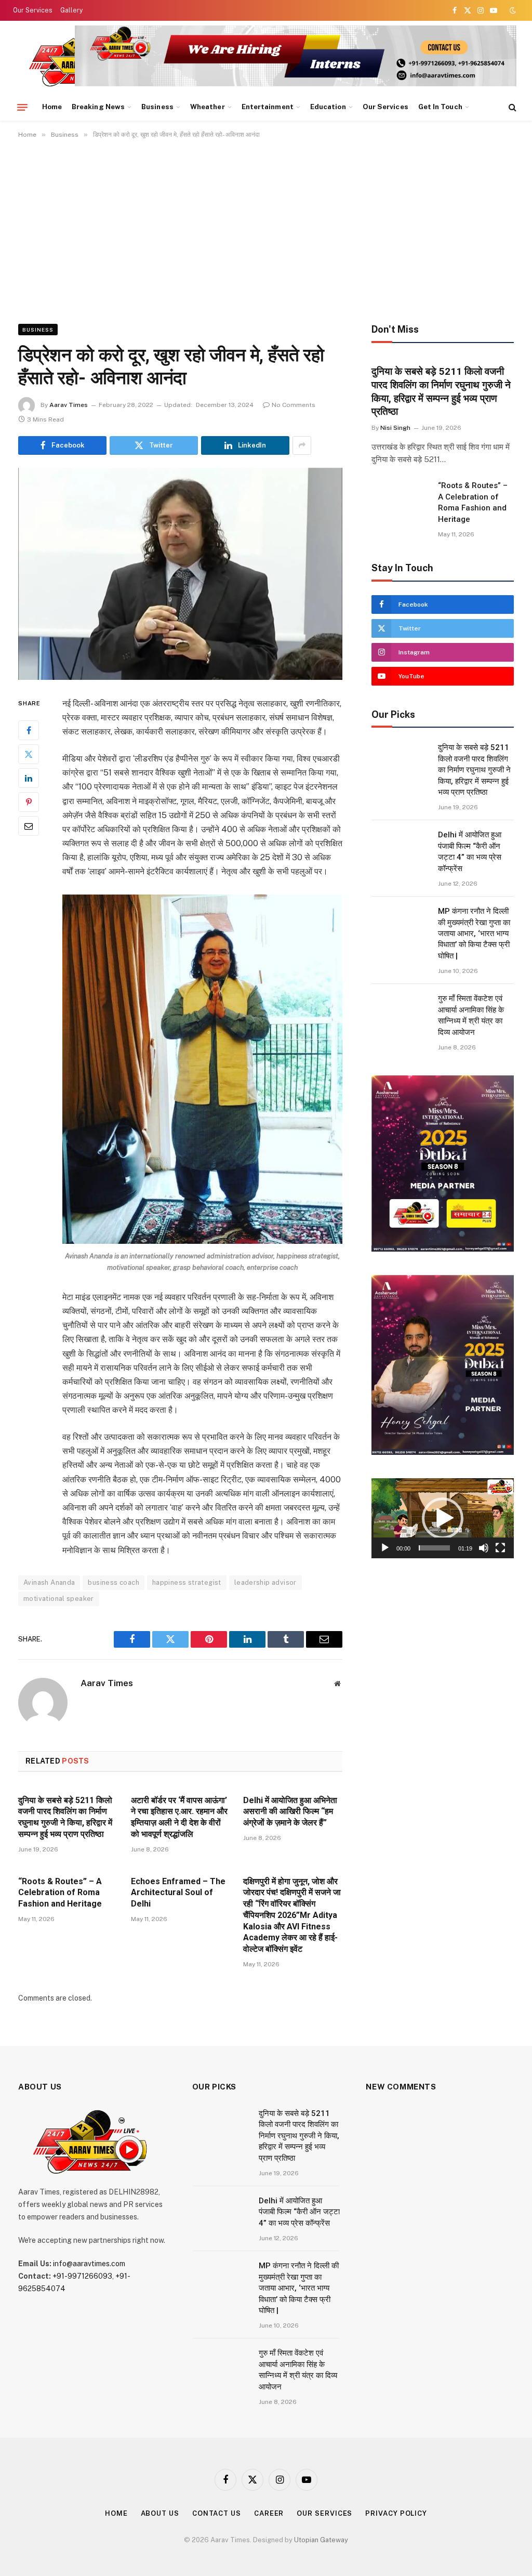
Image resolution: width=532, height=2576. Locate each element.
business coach (113, 1582)
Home (52, 107)
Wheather (208, 107)
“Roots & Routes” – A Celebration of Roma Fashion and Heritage (60, 1893)
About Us (160, 2513)
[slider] (434, 1548)
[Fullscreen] (500, 1548)
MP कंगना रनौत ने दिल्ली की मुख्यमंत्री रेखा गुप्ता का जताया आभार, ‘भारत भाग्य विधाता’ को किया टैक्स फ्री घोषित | (474, 934)
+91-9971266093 (82, 2276)
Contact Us (217, 2513)
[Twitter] (29, 754)
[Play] (385, 1548)
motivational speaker (59, 1599)
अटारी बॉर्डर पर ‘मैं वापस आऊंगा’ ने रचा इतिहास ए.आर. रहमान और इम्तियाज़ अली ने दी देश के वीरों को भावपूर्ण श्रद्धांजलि (179, 1817)
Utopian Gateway (321, 2540)
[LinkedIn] (29, 778)
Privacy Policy (396, 2513)
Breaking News (98, 107)
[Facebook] (29, 730)
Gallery (71, 10)
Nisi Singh (395, 428)
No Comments (294, 405)
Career (269, 2513)
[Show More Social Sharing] (302, 445)
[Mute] (484, 1548)
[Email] (29, 826)
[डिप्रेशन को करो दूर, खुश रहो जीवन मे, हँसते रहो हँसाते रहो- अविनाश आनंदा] (180, 574)
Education (328, 107)
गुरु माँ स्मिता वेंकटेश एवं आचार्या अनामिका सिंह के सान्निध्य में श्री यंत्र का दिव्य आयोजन (471, 1015)
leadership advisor (265, 1582)
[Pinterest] (29, 802)
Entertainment (268, 107)
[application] (443, 1518)
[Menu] (22, 107)
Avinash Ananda (49, 1582)
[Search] (511, 107)
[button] (443, 1518)
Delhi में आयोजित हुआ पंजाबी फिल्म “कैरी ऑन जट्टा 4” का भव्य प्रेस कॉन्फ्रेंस (470, 851)
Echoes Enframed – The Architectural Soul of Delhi (178, 1893)
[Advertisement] (266, 229)
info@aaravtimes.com (89, 2264)
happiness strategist (187, 1582)
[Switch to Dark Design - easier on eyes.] (512, 10)
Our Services (33, 10)
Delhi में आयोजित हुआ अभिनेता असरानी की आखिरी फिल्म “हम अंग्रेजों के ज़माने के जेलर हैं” (290, 1812)
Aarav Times (69, 405)
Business (157, 107)
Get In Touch (440, 107)
